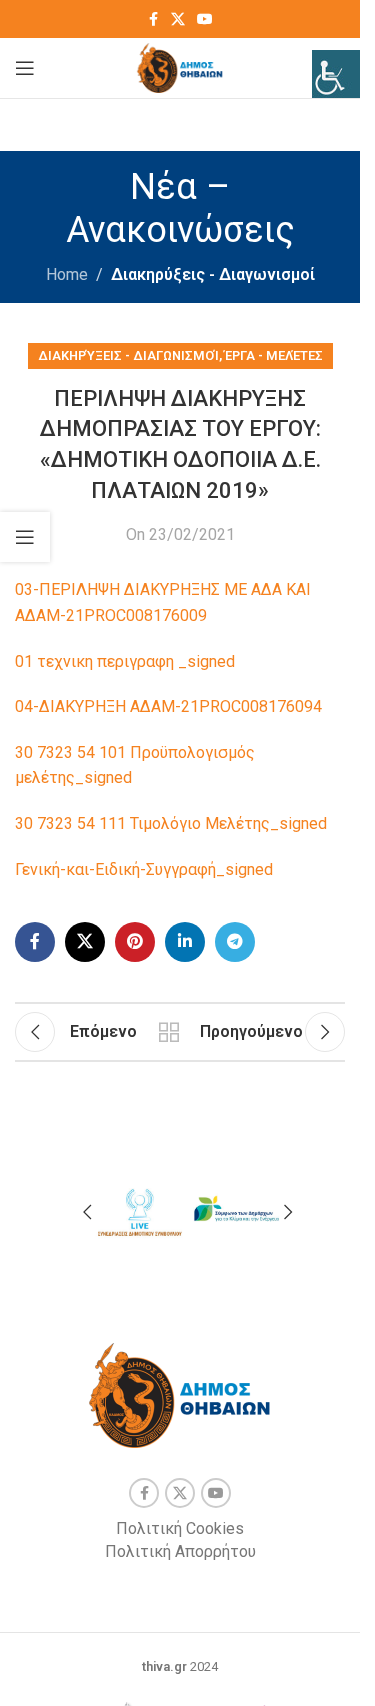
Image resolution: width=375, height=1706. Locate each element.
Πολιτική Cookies (180, 1528)
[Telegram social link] (235, 942)
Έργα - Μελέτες (274, 355)
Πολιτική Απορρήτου (180, 1551)
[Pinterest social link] (135, 942)
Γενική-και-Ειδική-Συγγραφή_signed (144, 869)
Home (67, 274)
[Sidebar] (25, 537)
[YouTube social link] (205, 19)
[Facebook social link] (153, 19)
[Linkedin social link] (185, 942)
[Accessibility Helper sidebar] (336, 74)
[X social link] (178, 19)
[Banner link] (139, 1209)
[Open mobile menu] (25, 68)
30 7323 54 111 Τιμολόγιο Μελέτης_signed (171, 823)
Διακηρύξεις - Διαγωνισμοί (213, 274)
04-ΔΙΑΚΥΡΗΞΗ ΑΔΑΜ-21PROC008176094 (168, 706)
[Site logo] (180, 66)
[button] (87, 1212)
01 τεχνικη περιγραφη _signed (125, 661)
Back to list (168, 1032)
